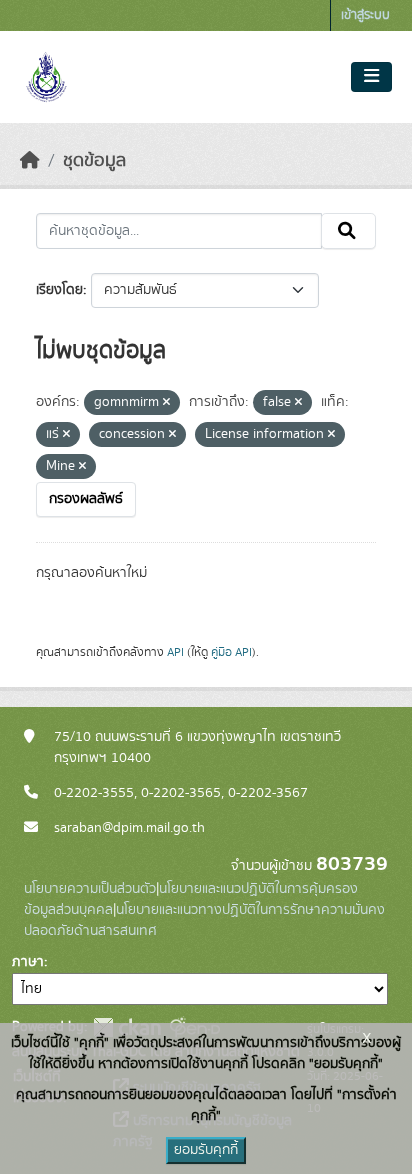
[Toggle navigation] (371, 77)
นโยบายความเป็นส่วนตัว (90, 889)
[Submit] (348, 231)
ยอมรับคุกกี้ (206, 1150)
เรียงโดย (59, 290)
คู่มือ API (231, 652)
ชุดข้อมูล (94, 161)
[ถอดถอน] (166, 403)
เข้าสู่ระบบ (365, 15)
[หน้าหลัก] (30, 161)
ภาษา (28, 962)
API (175, 652)
